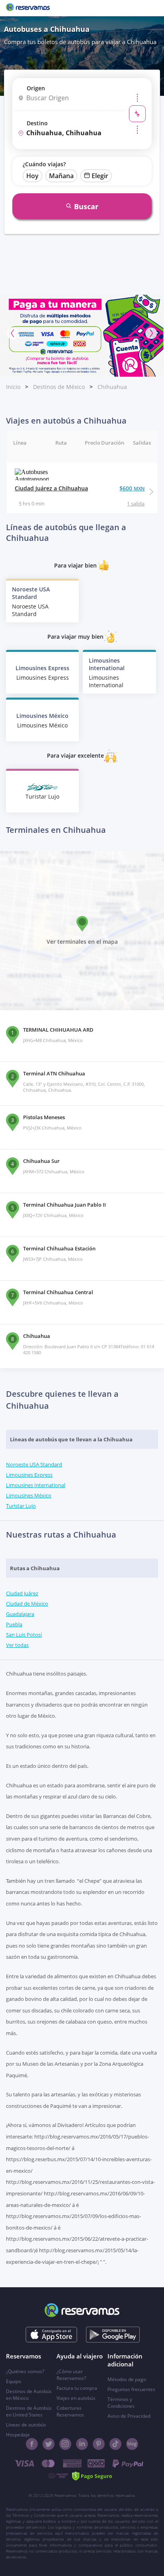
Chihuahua (112, 387)
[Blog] (132, 2444)
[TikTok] (115, 2444)
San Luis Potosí (24, 1635)
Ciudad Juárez (22, 1593)
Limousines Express (29, 1475)
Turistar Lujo (21, 1506)
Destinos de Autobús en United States (29, 2411)
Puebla (14, 1624)
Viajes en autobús (76, 2398)
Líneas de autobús (26, 2425)
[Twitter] (49, 2444)
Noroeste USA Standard (34, 1464)
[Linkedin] (82, 2444)
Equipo (14, 2381)
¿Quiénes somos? (25, 2371)
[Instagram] (65, 2444)
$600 (132, 488)
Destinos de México (59, 387)
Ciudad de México (27, 1604)
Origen (36, 88)
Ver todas (17, 1645)
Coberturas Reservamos (70, 2411)
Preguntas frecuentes (131, 2389)
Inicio (13, 387)
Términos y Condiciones (121, 2403)
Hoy (32, 176)
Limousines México (29, 1495)
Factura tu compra (77, 2388)
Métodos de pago (127, 2379)
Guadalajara (20, 1614)
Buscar (86, 206)
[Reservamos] (28, 8)
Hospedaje (18, 2435)
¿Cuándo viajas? (44, 164)
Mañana (61, 176)
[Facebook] (32, 2444)
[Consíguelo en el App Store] (52, 2335)
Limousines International (36, 1485)
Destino (37, 123)
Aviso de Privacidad (129, 2416)
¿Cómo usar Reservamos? (71, 2375)
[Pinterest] (99, 2444)
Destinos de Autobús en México (29, 2395)
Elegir (100, 176)
